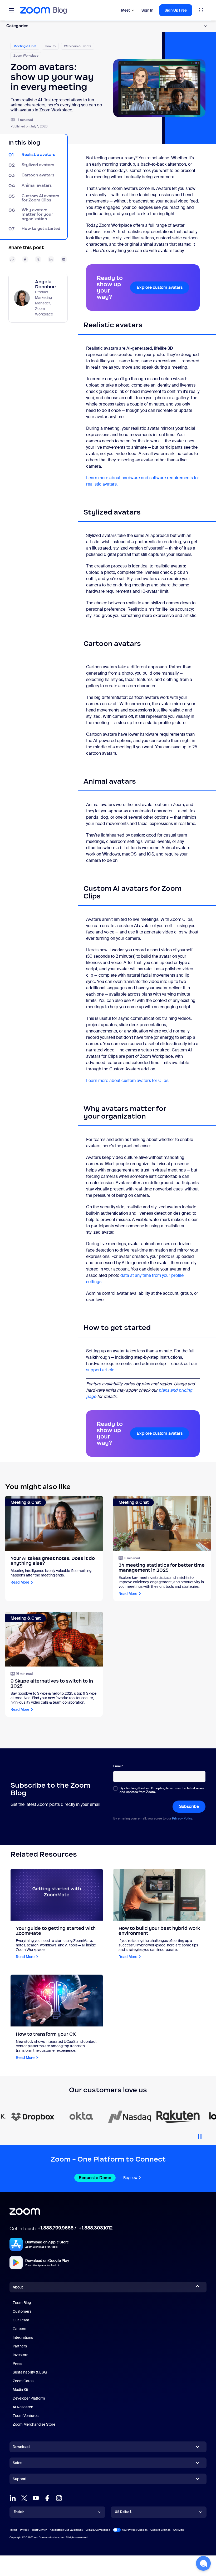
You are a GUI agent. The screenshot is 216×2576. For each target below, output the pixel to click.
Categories (17, 26)
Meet (126, 10)
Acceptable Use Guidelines (66, 2530)
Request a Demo (95, 2178)
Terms (13, 2530)
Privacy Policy (182, 1818)
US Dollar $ (123, 2512)
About (18, 2287)
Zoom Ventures (26, 2416)
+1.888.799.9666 (55, 2228)
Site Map (179, 2530)
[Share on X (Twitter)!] (38, 259)
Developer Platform (29, 2398)
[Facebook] (47, 2498)
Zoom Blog (22, 2303)
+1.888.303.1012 (95, 2228)
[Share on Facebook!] (25, 259)
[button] (203, 2563)
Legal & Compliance (98, 2530)
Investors (20, 2355)
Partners (20, 2346)
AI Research (23, 2407)
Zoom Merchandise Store (34, 2424)
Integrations (23, 2337)
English (19, 2512)
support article (100, 1370)
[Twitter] (24, 2498)
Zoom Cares (23, 2381)
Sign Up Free (176, 10)
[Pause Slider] (200, 2134)
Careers (19, 2329)
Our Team (21, 2320)
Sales (17, 2463)
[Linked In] (13, 2498)
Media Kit (20, 2390)
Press (17, 2364)
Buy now (130, 2178)
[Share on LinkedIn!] (51, 259)
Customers (22, 2311)
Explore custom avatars (160, 287)
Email (118, 1766)
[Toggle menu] (12, 10)
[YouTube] (36, 2498)
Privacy (24, 2530)
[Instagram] (59, 2498)
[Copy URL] (12, 259)
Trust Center (39, 2530)
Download (21, 2447)
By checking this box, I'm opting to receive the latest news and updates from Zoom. (162, 1790)
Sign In (147, 10)
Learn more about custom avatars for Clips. (128, 1081)
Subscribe (189, 1806)
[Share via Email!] (64, 259)
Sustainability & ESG (30, 2372)
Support (20, 2480)
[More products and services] (201, 10)
